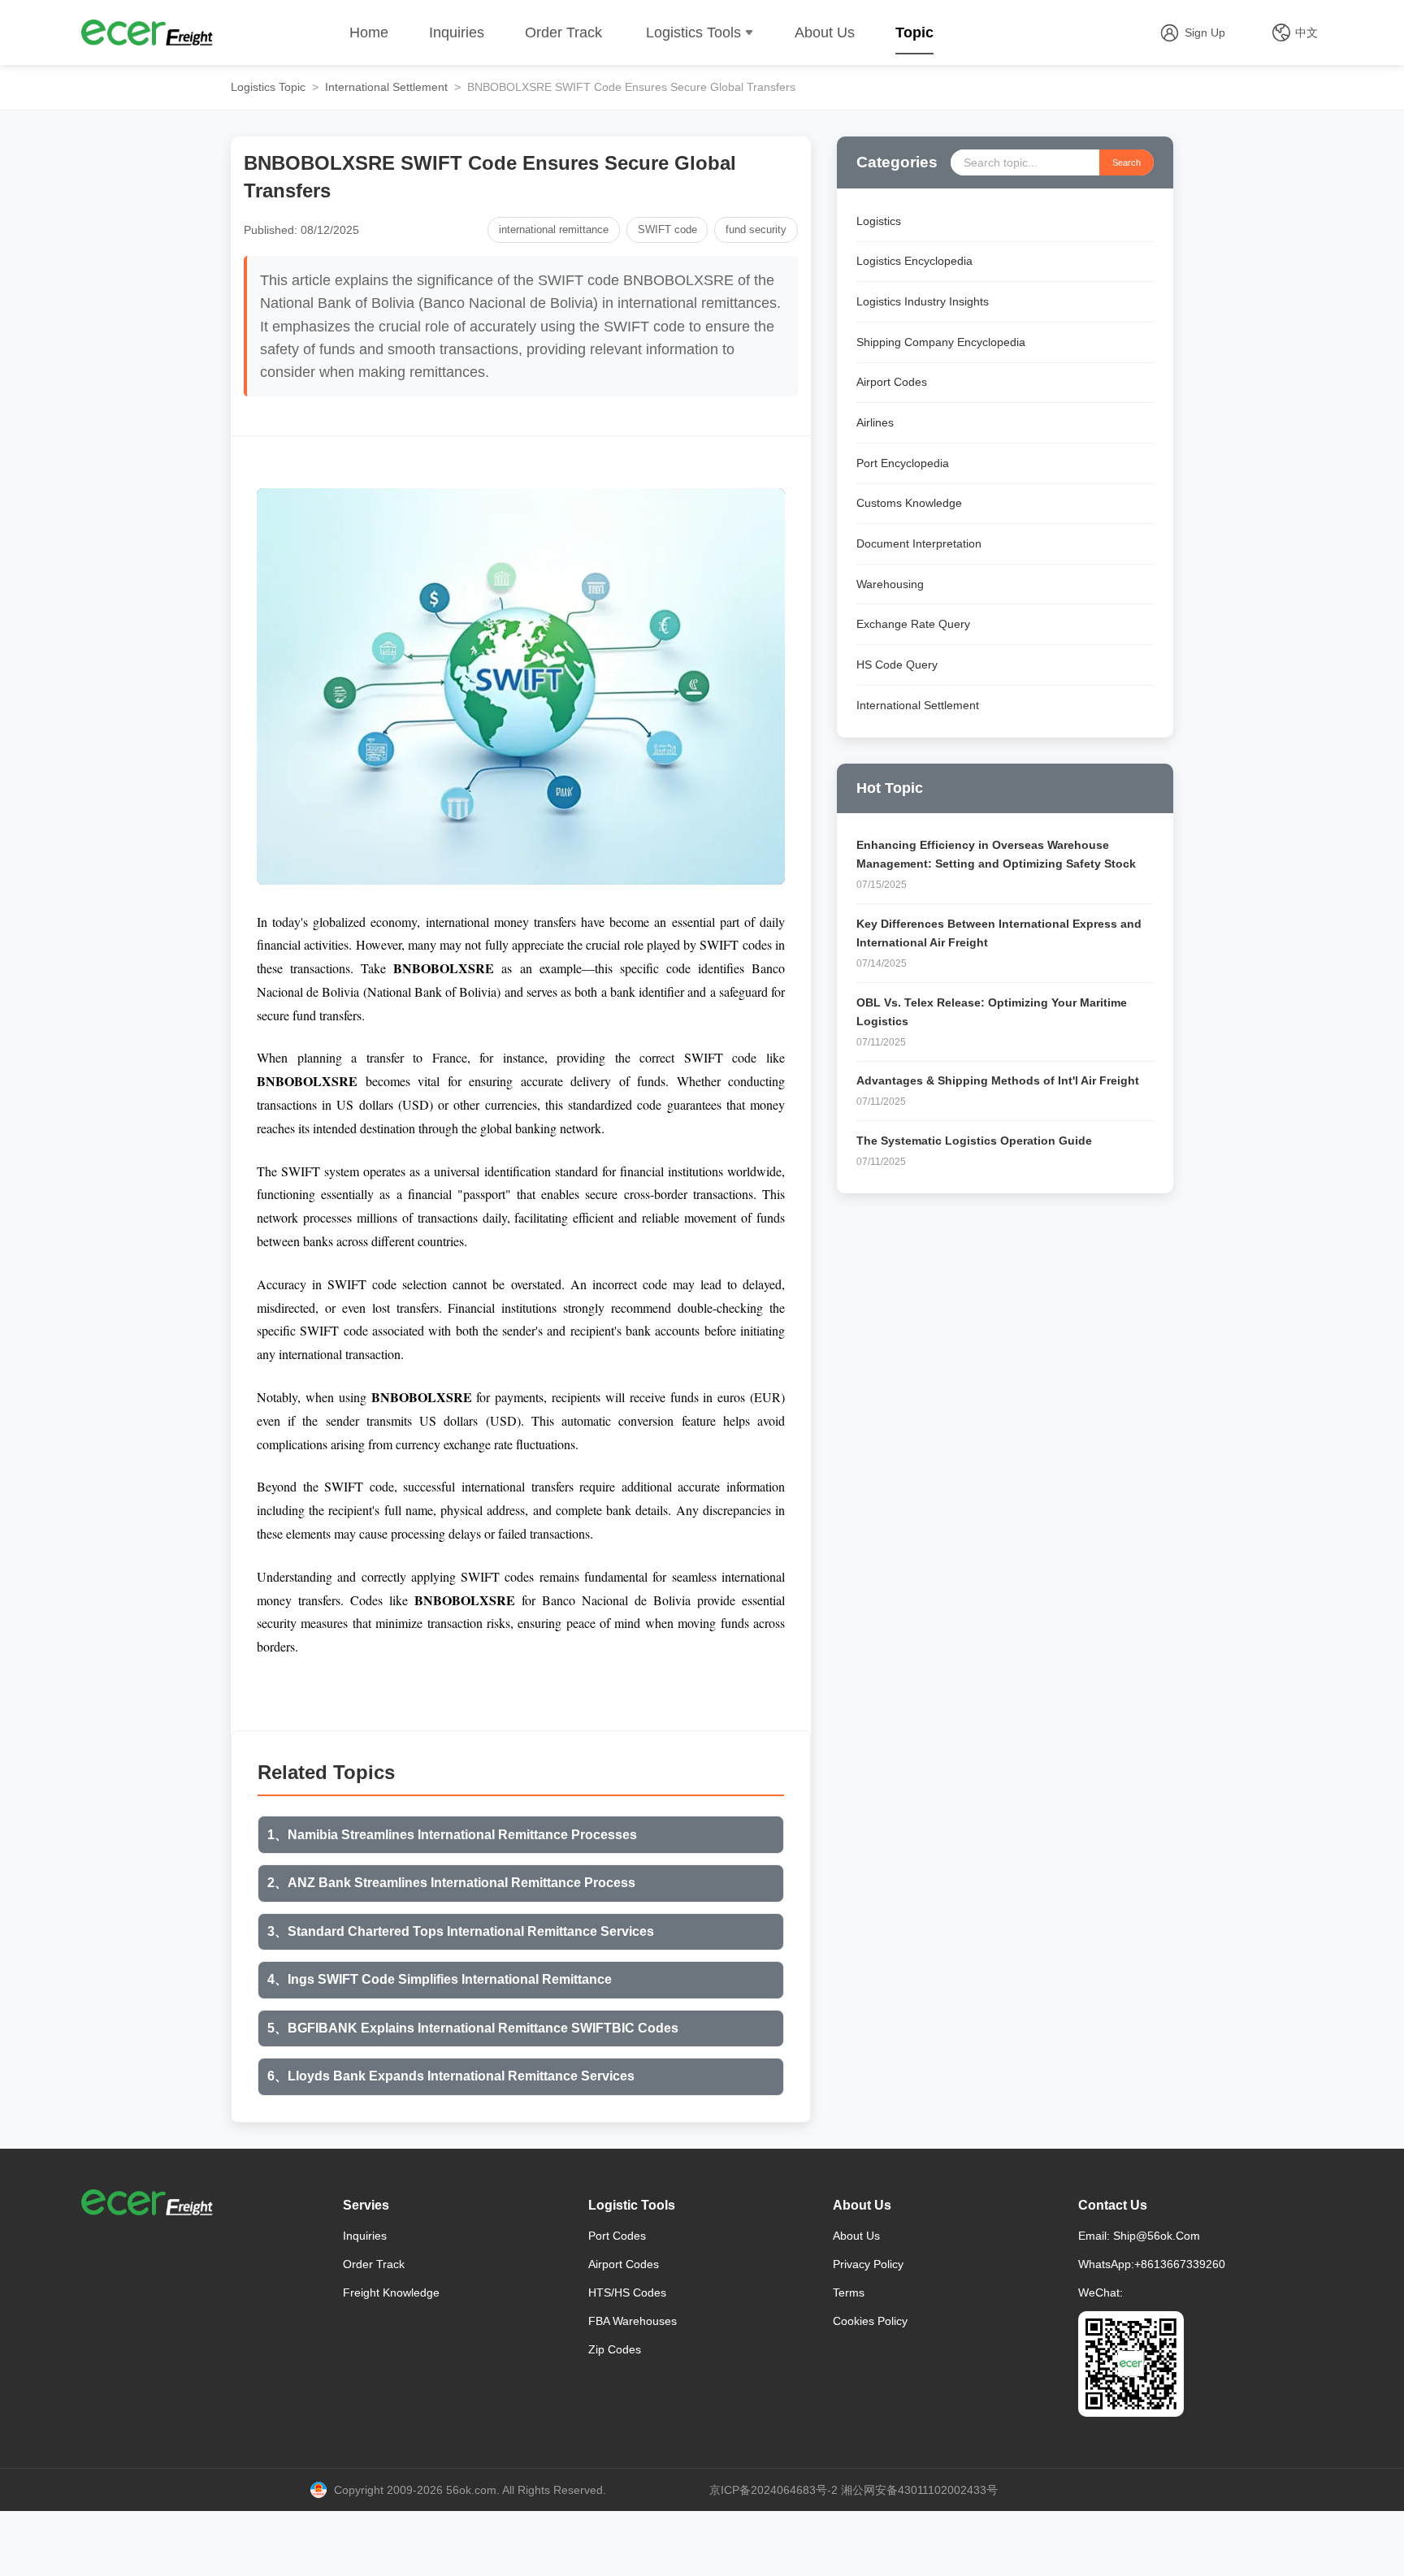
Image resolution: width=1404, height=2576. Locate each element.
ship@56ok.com (1157, 2236)
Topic (914, 32)
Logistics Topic (268, 87)
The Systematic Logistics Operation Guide (974, 1141)
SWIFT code (667, 229)
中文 (1306, 32)
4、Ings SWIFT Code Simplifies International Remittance (440, 1979)
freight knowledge (391, 2292)
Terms (849, 2292)
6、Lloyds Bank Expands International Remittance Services (451, 2076)
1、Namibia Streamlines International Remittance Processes (452, 1835)
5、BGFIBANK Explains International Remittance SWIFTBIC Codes (473, 2028)
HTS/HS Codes (627, 2292)
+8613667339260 (1180, 2264)
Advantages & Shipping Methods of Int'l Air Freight (998, 1080)
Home (369, 32)
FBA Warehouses (633, 2321)
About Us (825, 32)
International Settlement (386, 87)
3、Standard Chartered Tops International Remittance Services (461, 1931)
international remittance (554, 229)
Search (1127, 162)
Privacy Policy (868, 2264)
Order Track (563, 32)
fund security (756, 229)
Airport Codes (624, 2264)
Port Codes (617, 2236)
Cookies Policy (870, 2321)
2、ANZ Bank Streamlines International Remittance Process (451, 1883)
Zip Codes (615, 2349)
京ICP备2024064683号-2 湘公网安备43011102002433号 (854, 2490)
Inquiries (457, 32)
